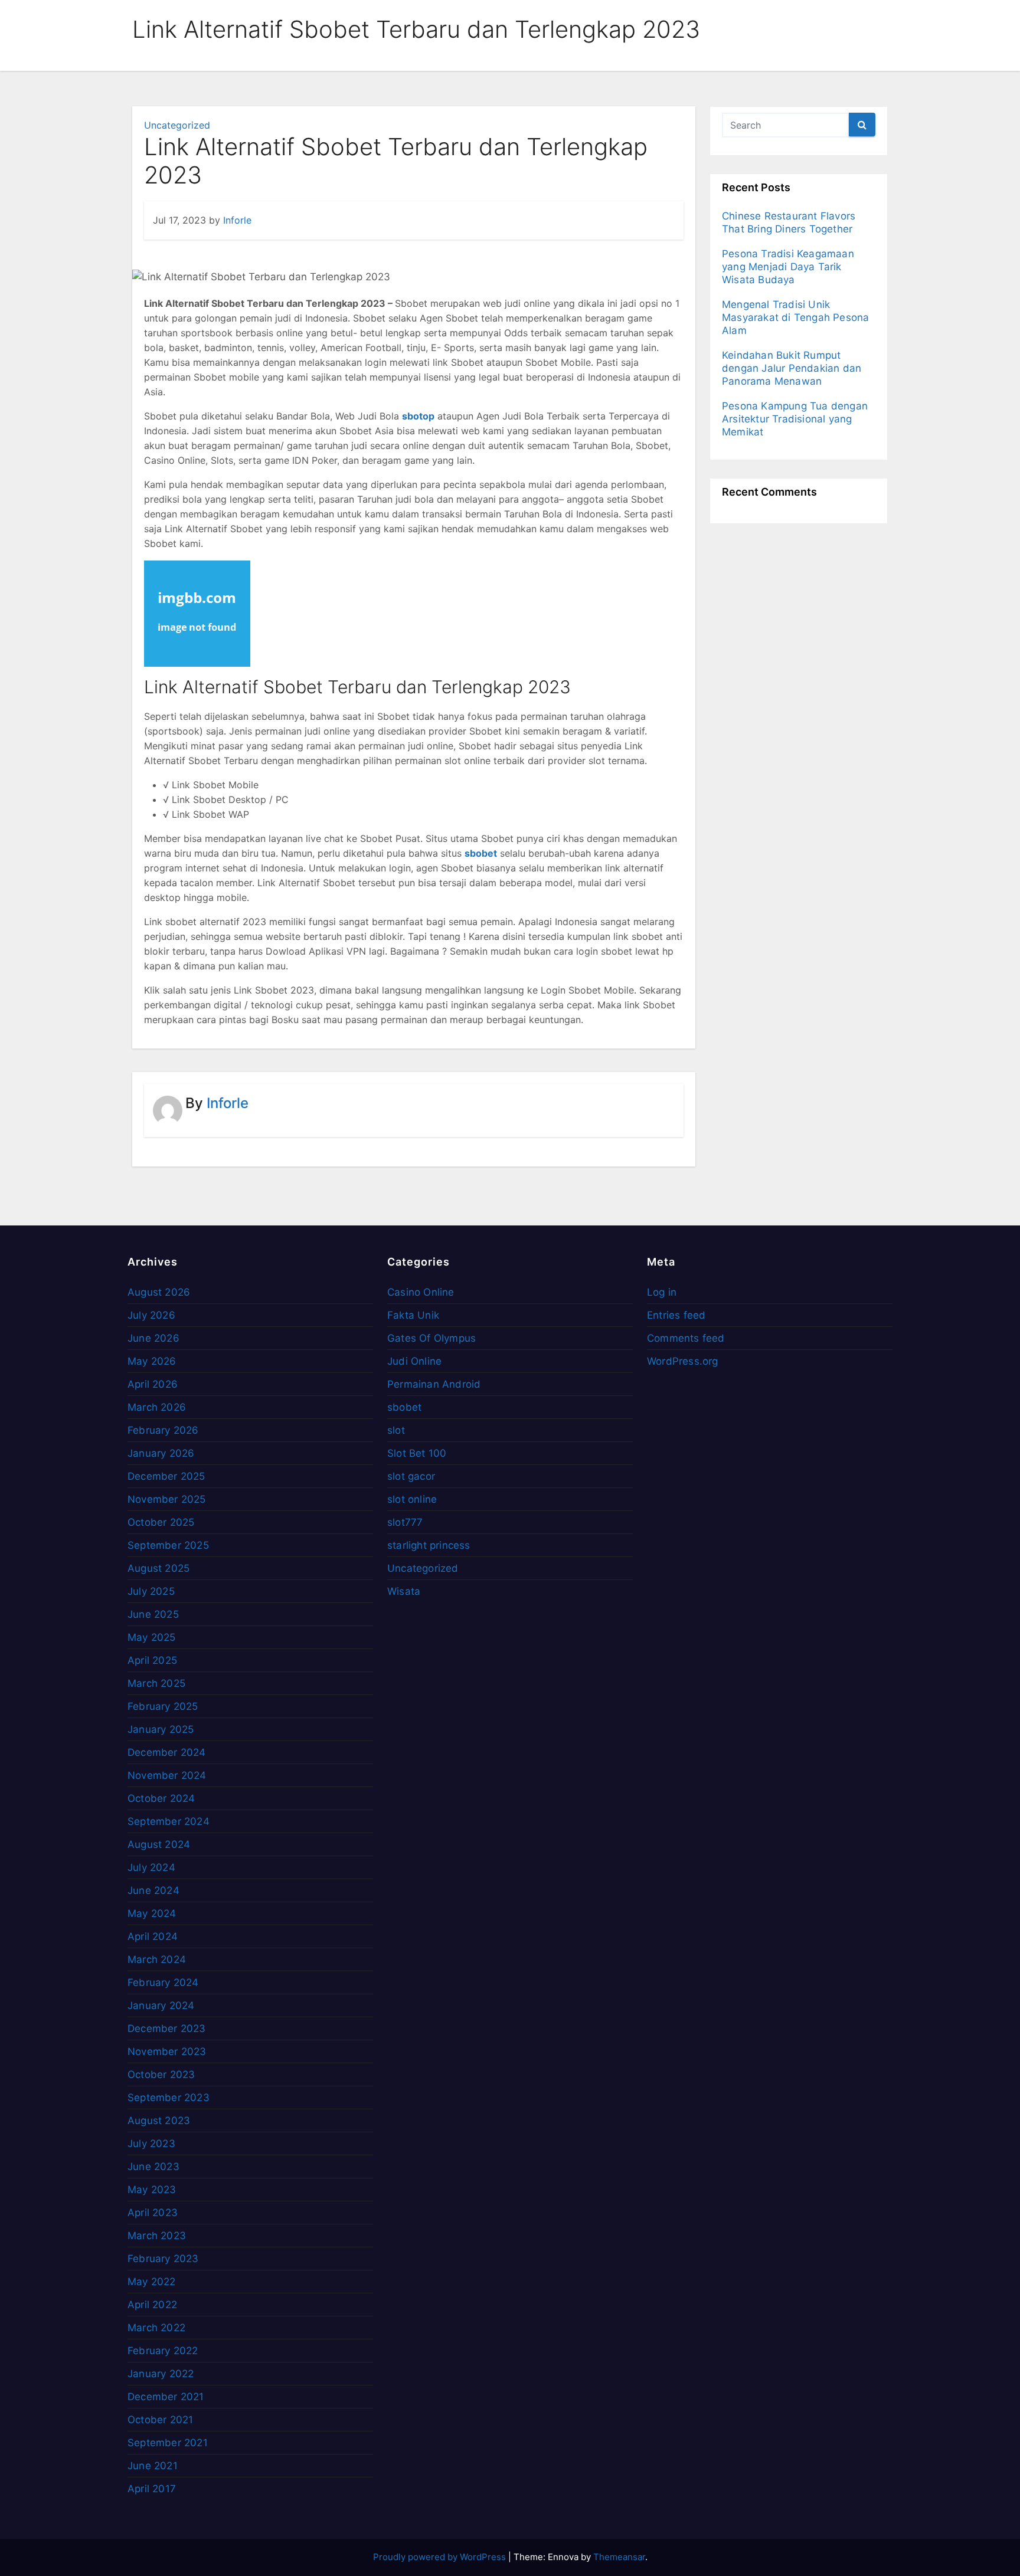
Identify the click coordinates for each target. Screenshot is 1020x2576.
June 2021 (153, 2466)
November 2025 (167, 1499)
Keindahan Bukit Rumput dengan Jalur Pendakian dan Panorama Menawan (792, 368)
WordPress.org (683, 1361)
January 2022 (161, 2374)
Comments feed (686, 1338)
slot (396, 1430)
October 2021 (160, 2420)
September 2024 (169, 1821)
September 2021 (168, 2443)
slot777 (405, 1522)
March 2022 (156, 2328)
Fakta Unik (413, 1315)
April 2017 (152, 2489)
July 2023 (151, 2144)
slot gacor (411, 1476)
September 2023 (169, 2097)
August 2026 (159, 1292)
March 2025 (156, 1683)
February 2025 (163, 1706)
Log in (662, 1292)
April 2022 (152, 2305)
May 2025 (152, 1637)
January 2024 (161, 2005)
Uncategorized (177, 125)
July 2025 (151, 1591)
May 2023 (152, 2190)
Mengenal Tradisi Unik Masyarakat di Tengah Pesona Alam (795, 317)
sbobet (404, 1407)
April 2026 (153, 1384)
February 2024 (163, 1982)
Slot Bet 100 (417, 1453)
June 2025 (153, 1614)
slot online (412, 1499)
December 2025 (166, 1476)
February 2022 (163, 2351)
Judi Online (414, 1361)
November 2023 (167, 2051)
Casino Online (421, 1292)
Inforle (237, 220)
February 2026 (163, 1430)
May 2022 (152, 2282)
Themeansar (619, 2557)
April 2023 (153, 2213)
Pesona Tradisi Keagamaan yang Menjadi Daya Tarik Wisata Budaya (788, 267)
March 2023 (157, 2236)
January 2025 (161, 1729)
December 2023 (167, 2028)
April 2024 (153, 1936)
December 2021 (166, 2397)
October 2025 (161, 1522)
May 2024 (152, 1913)
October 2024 (161, 1798)
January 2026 (161, 1453)
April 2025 (152, 1660)
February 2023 (163, 2259)
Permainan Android (434, 1384)
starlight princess (429, 1545)
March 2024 (157, 1959)
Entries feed (676, 1315)
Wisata (404, 1591)
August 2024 (159, 1844)
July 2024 (151, 1867)
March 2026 (157, 1407)
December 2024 (167, 1752)
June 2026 (153, 1338)
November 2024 (167, 1775)
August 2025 (158, 1568)
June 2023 (153, 2167)
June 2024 (153, 1890)
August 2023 (159, 2121)
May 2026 (152, 1361)
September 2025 (168, 1545)
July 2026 (151, 1315)
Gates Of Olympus (431, 1338)
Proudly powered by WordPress (441, 2557)
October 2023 (161, 2074)
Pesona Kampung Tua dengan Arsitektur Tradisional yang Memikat (795, 419)
